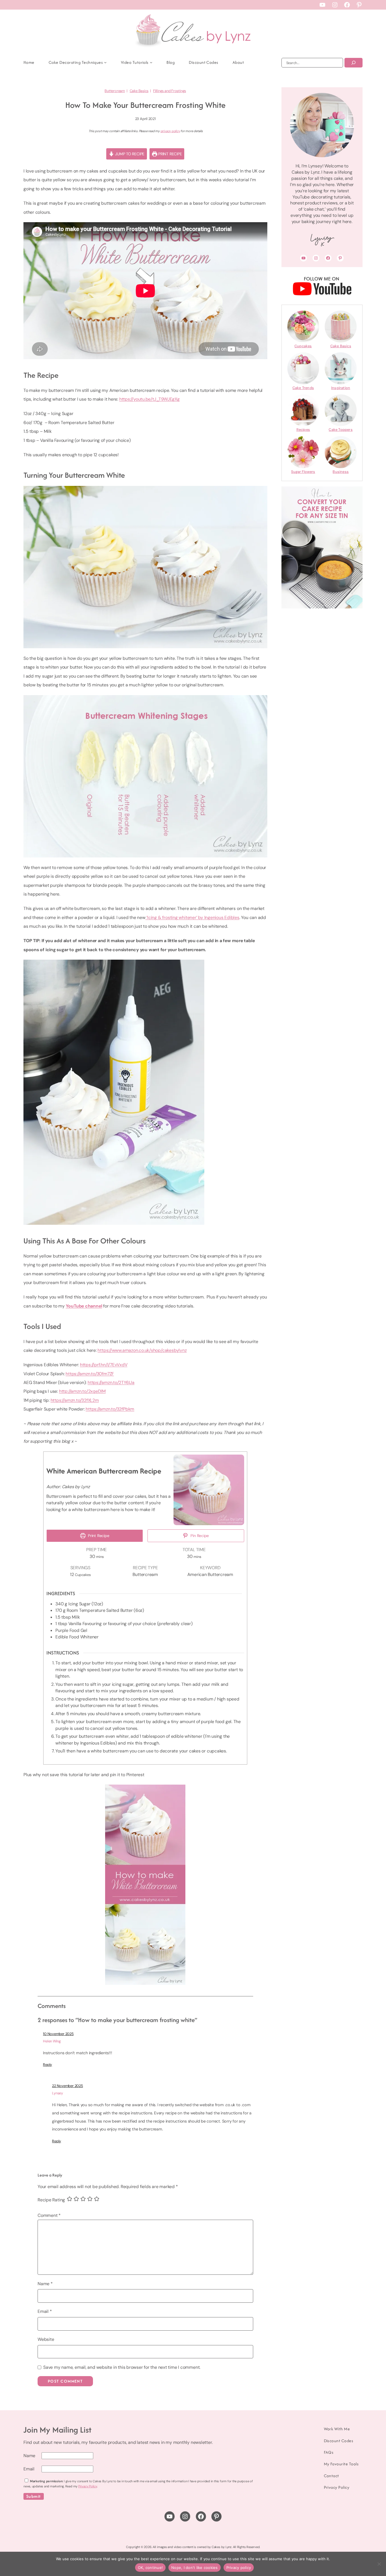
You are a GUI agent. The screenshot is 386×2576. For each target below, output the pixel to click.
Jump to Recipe (129, 154)
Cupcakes (303, 346)
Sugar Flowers (303, 472)
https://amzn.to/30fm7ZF (90, 1374)
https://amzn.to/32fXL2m (75, 1400)
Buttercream (115, 91)
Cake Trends (303, 388)
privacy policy (170, 131)
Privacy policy (239, 2568)
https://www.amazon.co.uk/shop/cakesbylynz (142, 1350)
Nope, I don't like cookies (195, 2568)
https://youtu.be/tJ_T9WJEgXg (149, 399)
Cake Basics (139, 91)
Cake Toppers (341, 430)
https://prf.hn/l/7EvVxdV (104, 1365)
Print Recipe (169, 154)
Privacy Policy (88, 2486)
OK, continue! (150, 2568)
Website (46, 2339)
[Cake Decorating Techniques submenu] (105, 62)
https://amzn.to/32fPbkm (110, 1409)
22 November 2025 (67, 2086)
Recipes (303, 430)
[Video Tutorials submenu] (151, 62)
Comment (49, 2215)
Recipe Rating (51, 2200)
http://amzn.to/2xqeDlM (82, 1391)
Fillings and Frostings (170, 91)
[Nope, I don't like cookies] (379, 2564)
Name (45, 2284)
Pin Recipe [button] (199, 1536)
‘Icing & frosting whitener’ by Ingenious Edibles (192, 917)
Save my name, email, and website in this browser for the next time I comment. (122, 2367)
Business (341, 472)
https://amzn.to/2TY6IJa (111, 1382)
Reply (47, 2065)
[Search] (354, 63)
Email (45, 2311)
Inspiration (341, 388)
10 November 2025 (58, 2034)
